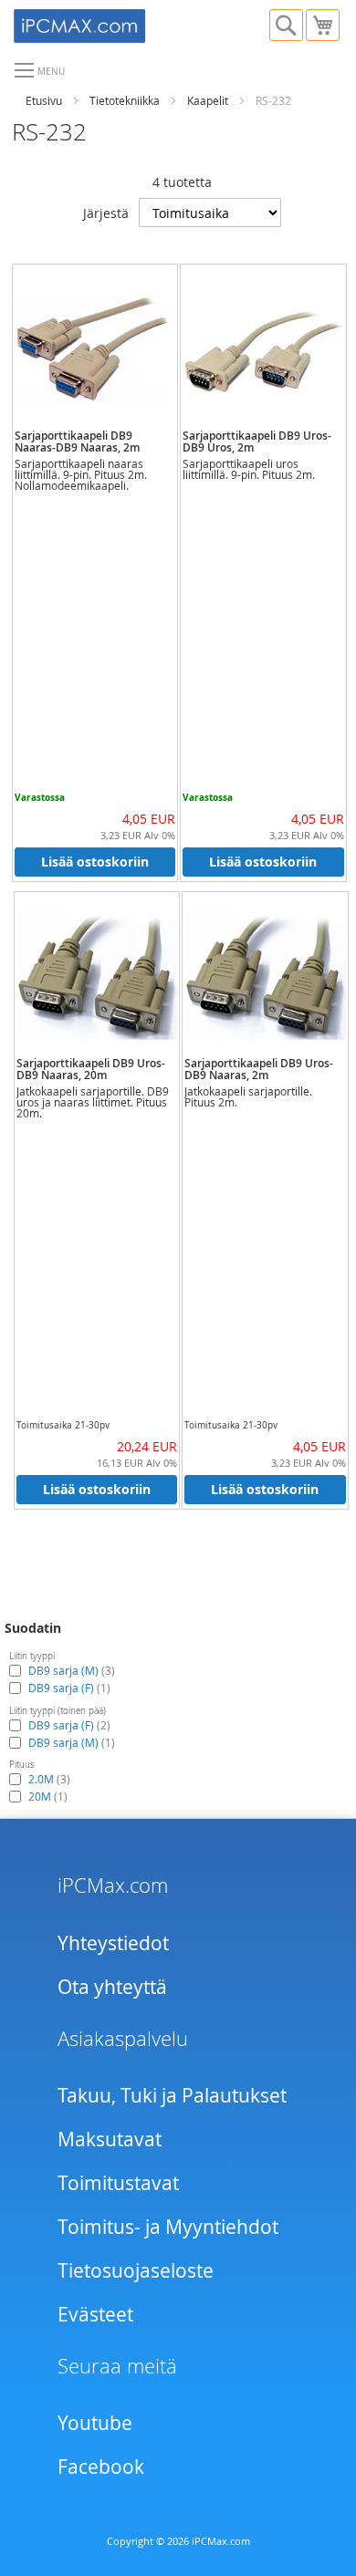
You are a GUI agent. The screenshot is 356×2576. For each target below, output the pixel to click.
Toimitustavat (118, 2183)
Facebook (101, 2467)
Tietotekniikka (125, 100)
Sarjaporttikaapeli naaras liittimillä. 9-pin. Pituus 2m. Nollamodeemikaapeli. (81, 474)
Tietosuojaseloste (136, 2270)
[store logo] (96, 24)
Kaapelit (208, 100)
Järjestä (106, 213)
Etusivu (44, 100)
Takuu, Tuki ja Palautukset (172, 2095)
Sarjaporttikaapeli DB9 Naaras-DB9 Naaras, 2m (77, 441)
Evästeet (95, 2314)
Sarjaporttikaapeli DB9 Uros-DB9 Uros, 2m (257, 441)
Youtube (95, 2423)
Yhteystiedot (113, 1943)
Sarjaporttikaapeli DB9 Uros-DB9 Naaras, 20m (91, 1069)
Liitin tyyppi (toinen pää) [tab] (58, 1711)
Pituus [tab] (22, 1765)
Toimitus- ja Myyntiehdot (168, 2227)
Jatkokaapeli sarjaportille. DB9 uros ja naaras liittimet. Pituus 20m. (93, 1102)
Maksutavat (110, 2139)
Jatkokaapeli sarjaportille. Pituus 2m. (248, 1096)
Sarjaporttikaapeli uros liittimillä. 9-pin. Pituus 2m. (249, 469)
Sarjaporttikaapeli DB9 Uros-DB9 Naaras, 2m (259, 1069)
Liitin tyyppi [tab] (32, 1656)
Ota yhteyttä (112, 1987)
